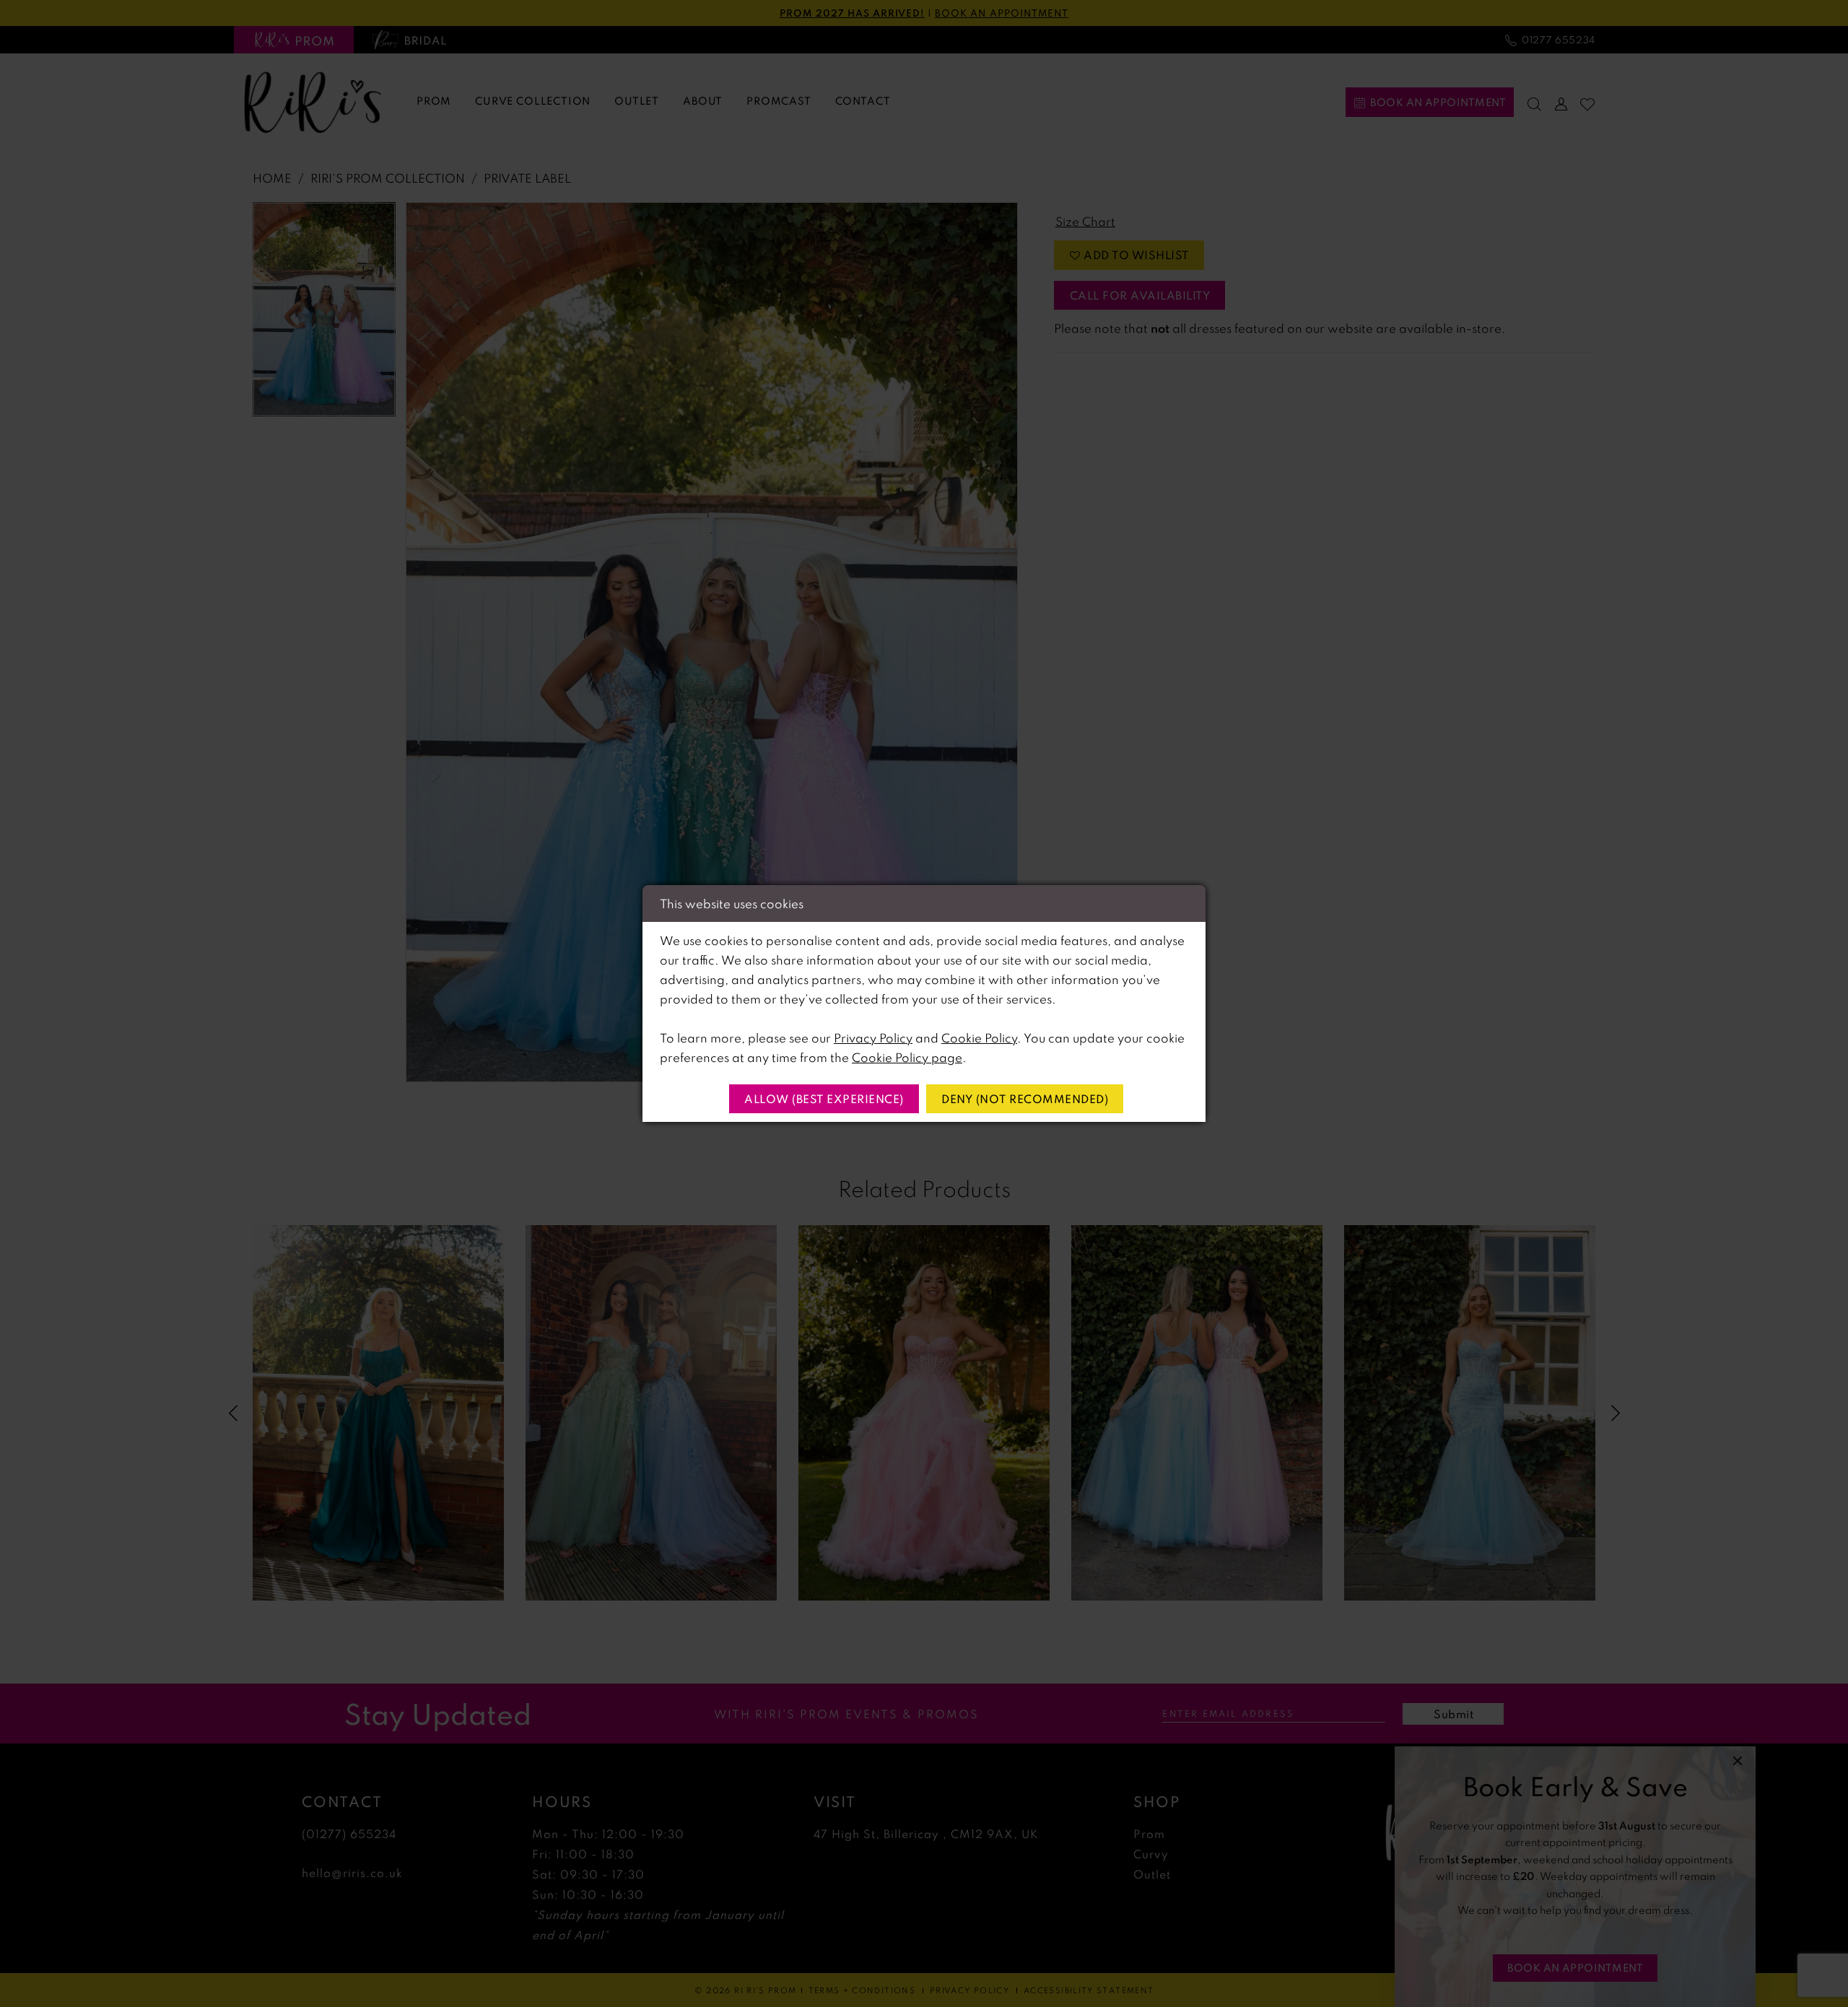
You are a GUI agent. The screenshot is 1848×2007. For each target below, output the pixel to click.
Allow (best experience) (824, 1099)
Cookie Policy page (907, 1057)
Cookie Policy (979, 1038)
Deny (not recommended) (1025, 1099)
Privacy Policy (873, 1038)
